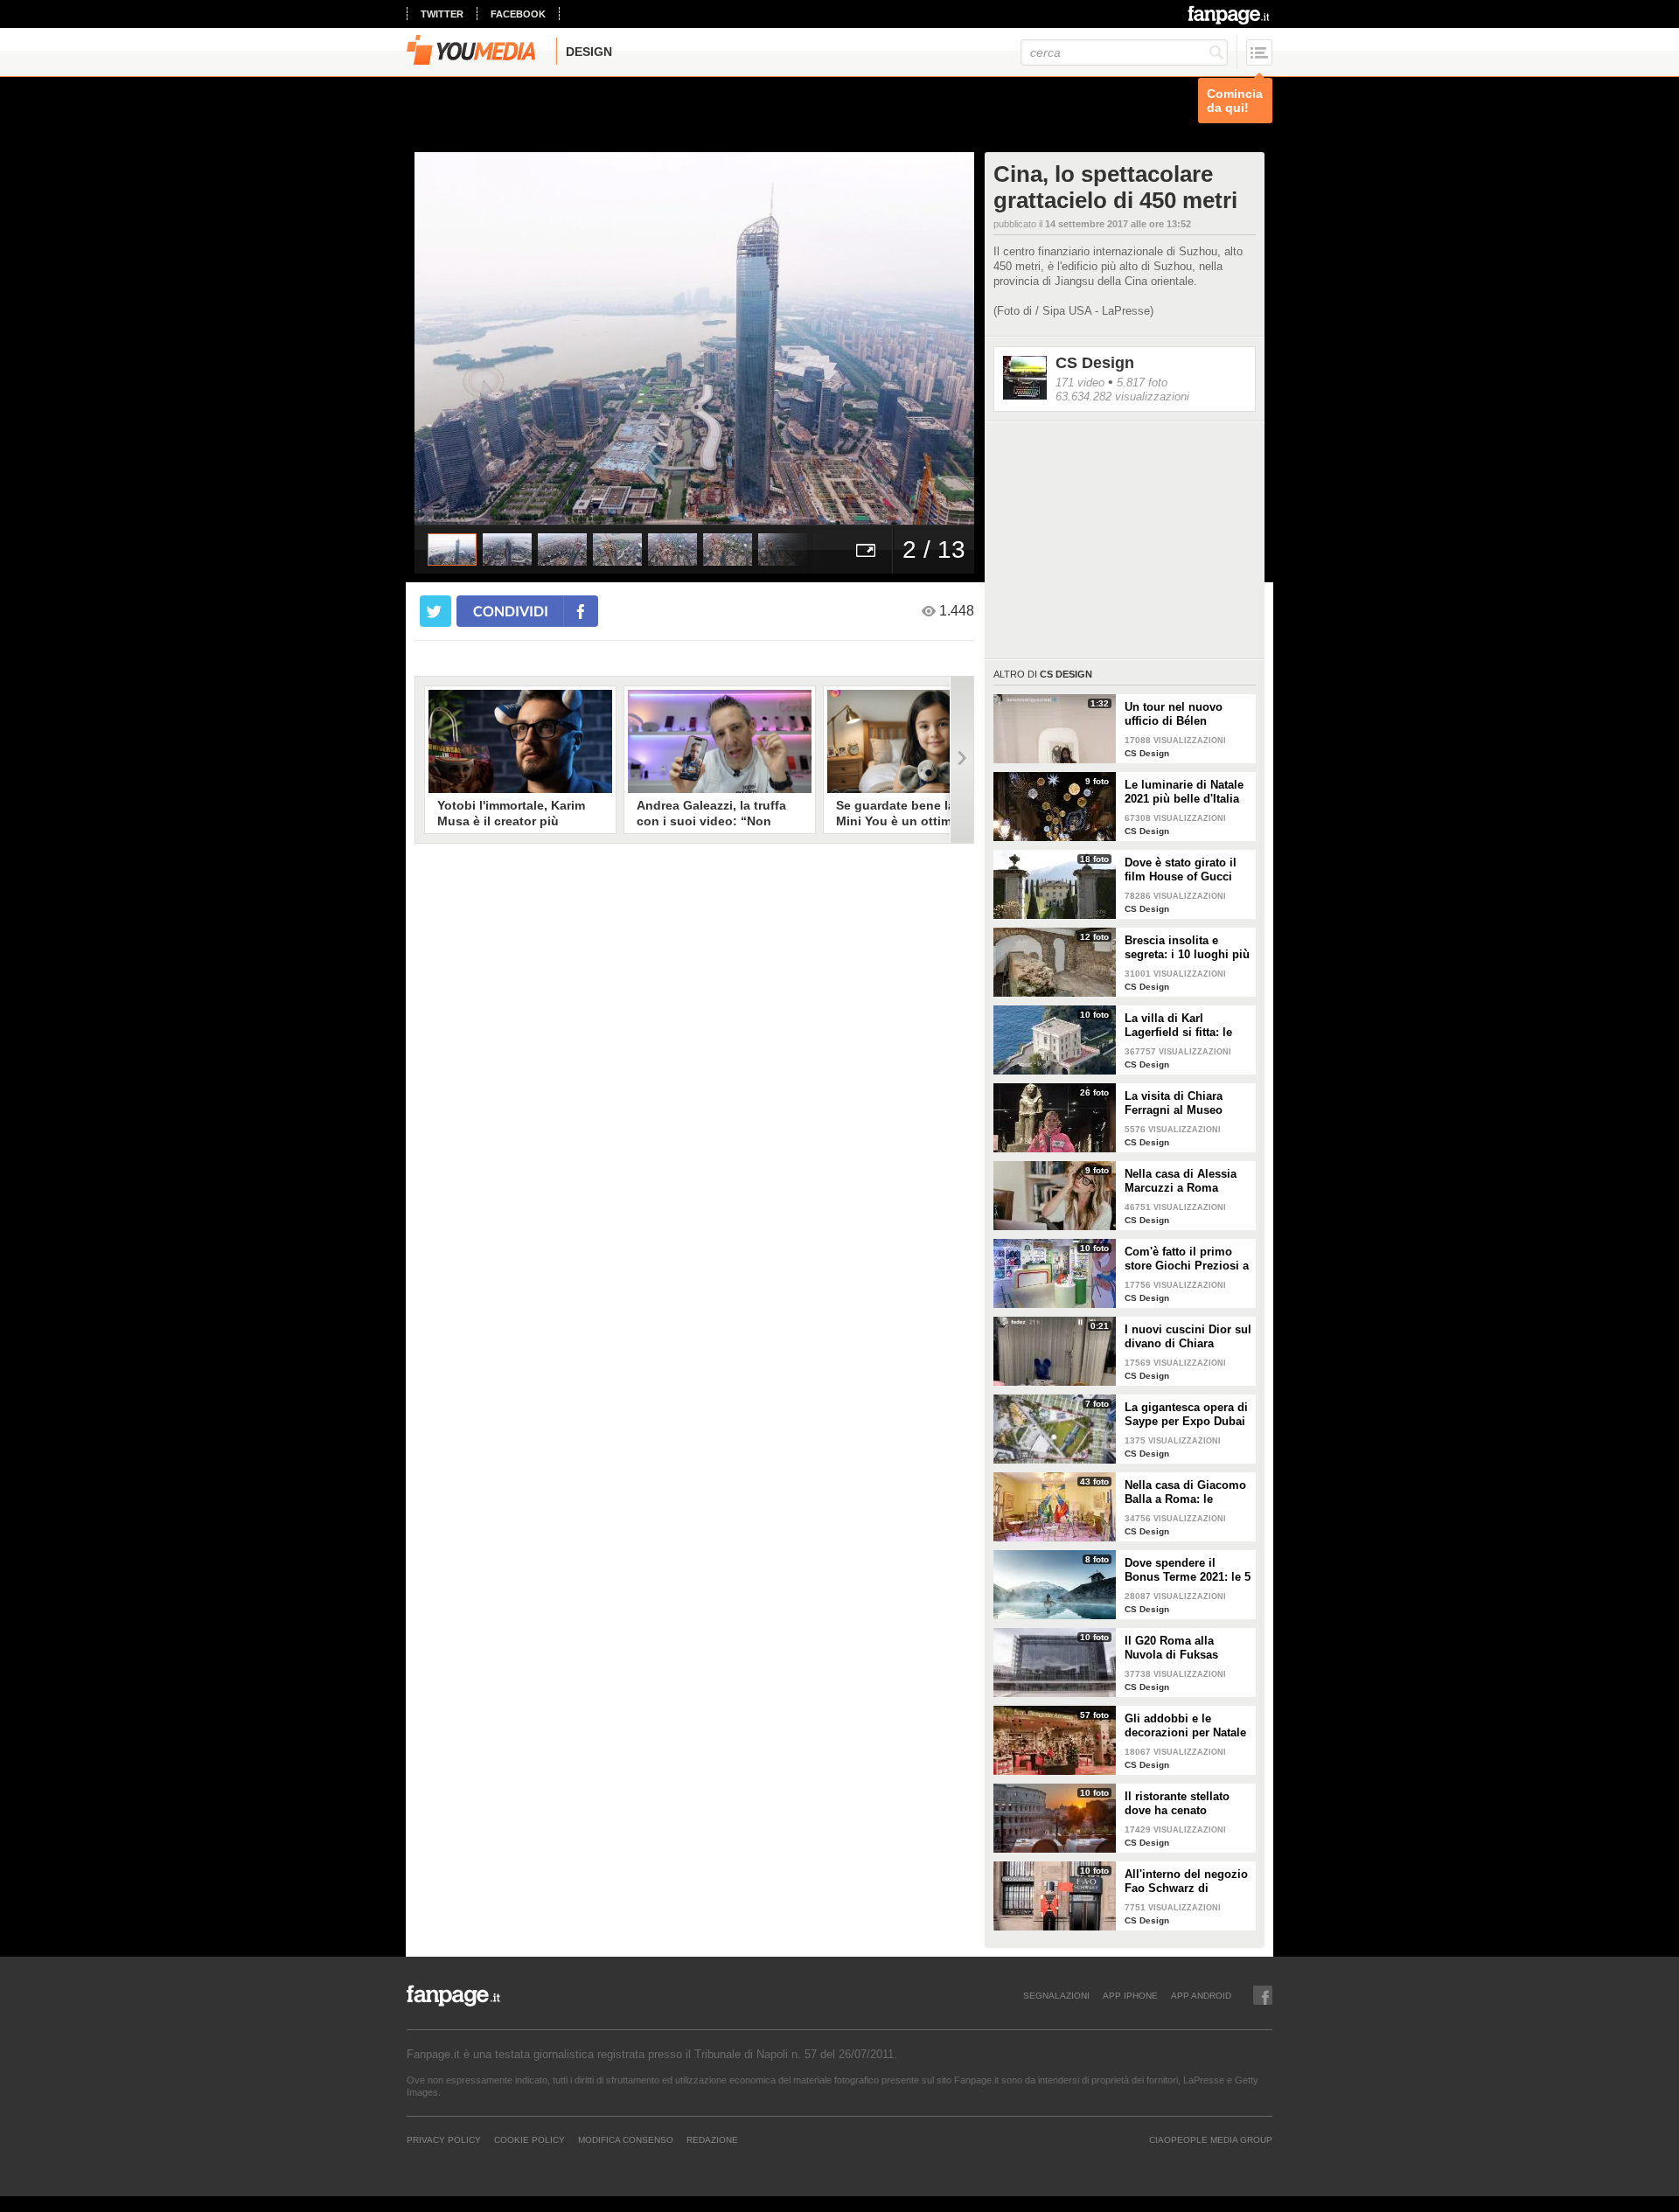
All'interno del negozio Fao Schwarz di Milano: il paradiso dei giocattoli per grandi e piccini (1186, 1882)
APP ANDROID (1201, 1995)
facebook (518, 14)
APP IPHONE (1130, 1995)
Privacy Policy (444, 2139)
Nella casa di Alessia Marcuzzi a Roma (1181, 1181)
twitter (442, 14)
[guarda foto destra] (750, 338)
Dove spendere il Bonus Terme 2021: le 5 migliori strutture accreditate (1188, 1570)
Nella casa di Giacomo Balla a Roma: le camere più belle (1185, 1492)
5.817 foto (1142, 383)
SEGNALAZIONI (1056, 1995)
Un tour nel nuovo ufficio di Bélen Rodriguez (1174, 714)
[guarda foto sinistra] (470, 338)
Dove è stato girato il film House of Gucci (1181, 869)
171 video (1080, 383)
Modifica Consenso (626, 2139)
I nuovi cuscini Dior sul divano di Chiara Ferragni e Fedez (1188, 1337)
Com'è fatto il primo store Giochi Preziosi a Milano (1187, 1259)
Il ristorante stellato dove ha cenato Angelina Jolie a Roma (1186, 1804)
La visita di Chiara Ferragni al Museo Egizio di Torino (1174, 1103)
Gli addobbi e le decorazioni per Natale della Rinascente (1185, 1726)
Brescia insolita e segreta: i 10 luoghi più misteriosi (1187, 948)
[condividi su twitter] (435, 611)
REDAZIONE (712, 2139)
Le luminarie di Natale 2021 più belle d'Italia (1184, 792)
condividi (511, 611)
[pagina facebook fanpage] (1263, 1995)
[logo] (1230, 15)
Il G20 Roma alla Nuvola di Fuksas (1171, 1648)
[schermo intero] (866, 550)
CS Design (1095, 363)
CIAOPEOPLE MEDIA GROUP (1211, 2139)
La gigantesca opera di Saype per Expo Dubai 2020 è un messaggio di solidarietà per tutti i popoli (1186, 1415)
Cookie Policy (529, 2139)
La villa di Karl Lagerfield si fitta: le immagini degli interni (1185, 1026)
